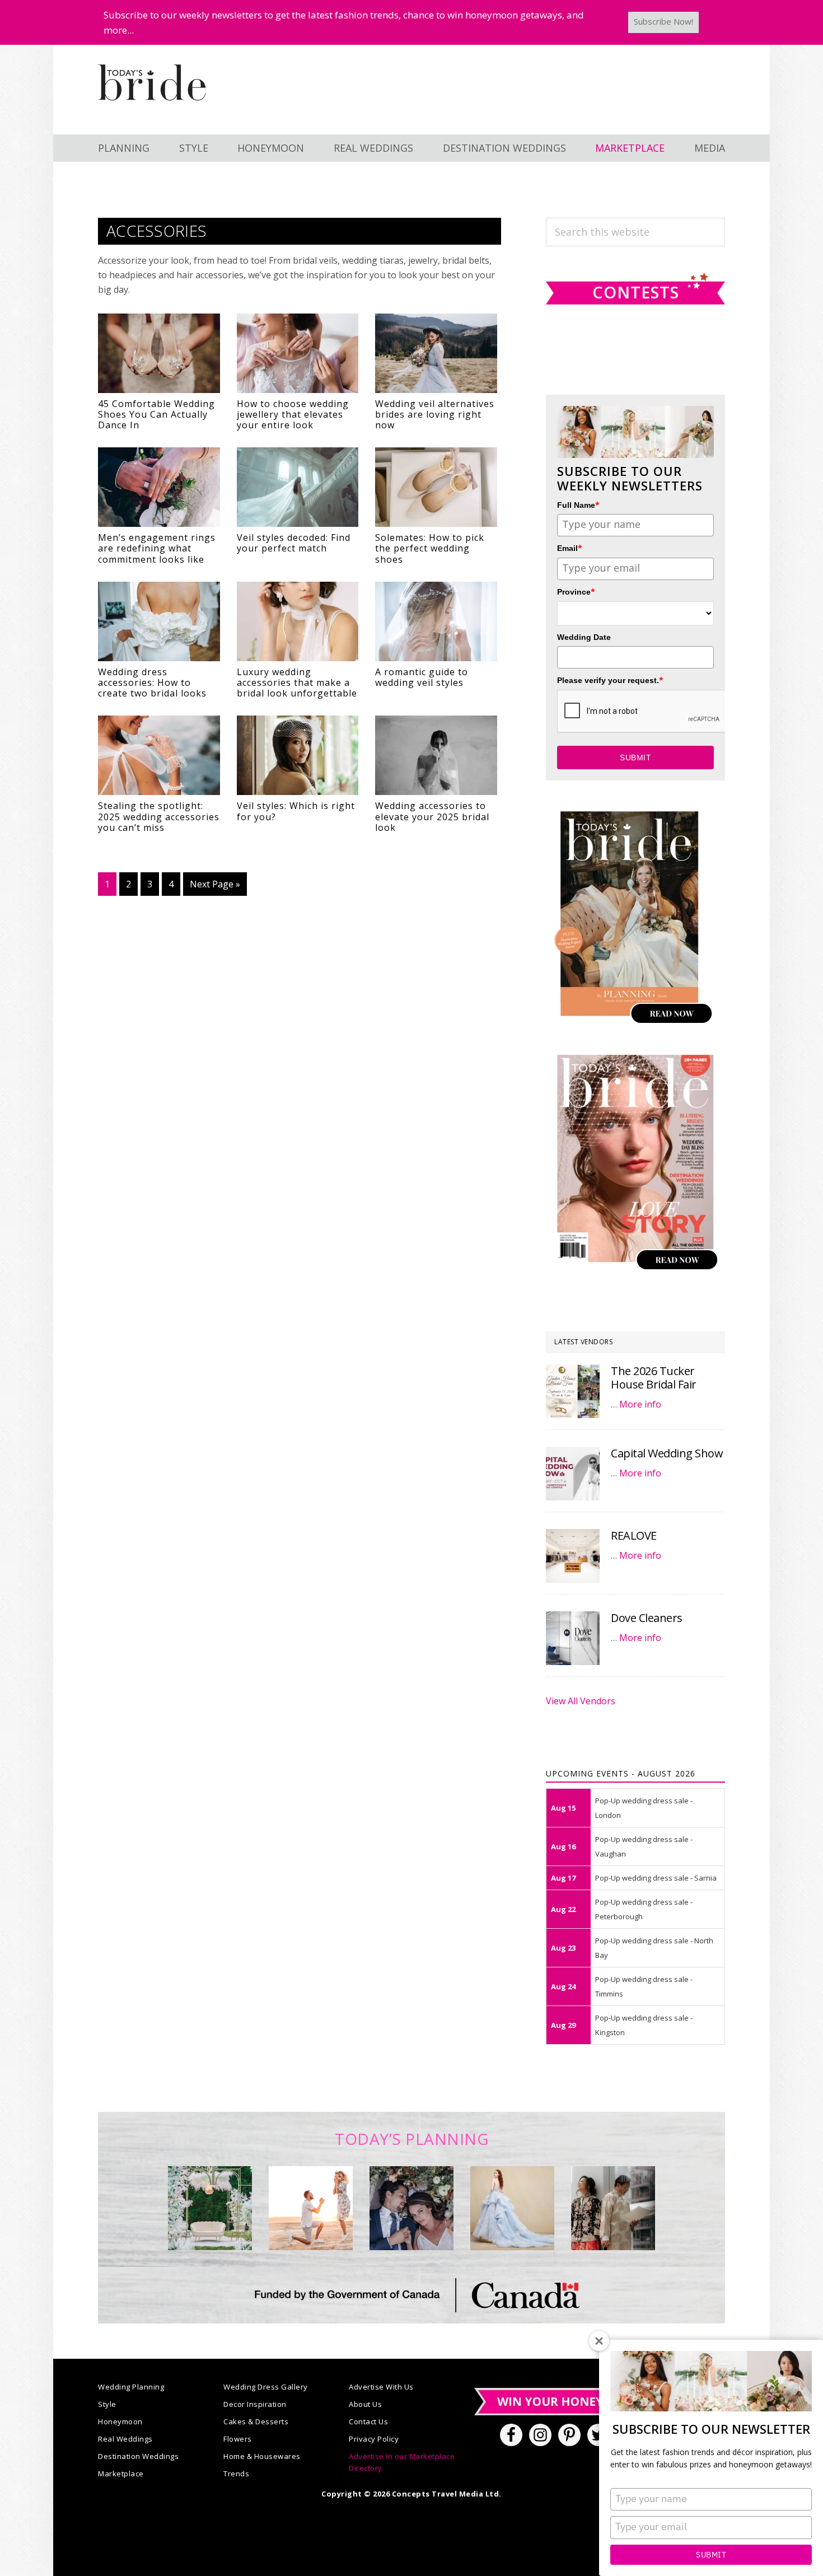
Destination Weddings (138, 2456)
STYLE (194, 148)
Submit (711, 2555)
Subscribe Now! (663, 21)
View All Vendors (581, 1701)
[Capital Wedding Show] (573, 1474)
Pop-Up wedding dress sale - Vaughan (644, 1846)
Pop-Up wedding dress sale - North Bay (654, 1948)
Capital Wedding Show (667, 1453)
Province (576, 592)
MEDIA (710, 148)
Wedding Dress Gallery (266, 2387)
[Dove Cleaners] (573, 1638)
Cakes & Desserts (256, 2421)
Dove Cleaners (647, 1618)
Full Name (578, 505)
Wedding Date (584, 637)
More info (640, 1404)
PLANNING (124, 148)
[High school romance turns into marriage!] (613, 2208)
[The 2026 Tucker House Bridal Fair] (573, 1391)
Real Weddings (125, 2439)
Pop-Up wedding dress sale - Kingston (644, 2025)
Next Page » (215, 887)
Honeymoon (120, 2421)
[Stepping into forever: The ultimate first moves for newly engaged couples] (311, 2208)
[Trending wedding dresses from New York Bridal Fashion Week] (512, 2208)
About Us (365, 2404)
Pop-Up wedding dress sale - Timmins (644, 1986)
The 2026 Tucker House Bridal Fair (654, 1378)
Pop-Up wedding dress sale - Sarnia (656, 1878)
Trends (236, 2474)
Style (107, 2404)
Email (570, 548)
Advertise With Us (381, 2387)
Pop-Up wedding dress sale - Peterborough (644, 1909)
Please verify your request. (610, 680)
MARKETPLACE (630, 148)
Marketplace (121, 2474)
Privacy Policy (374, 2439)
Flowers (238, 2439)
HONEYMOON (271, 148)
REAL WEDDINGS (373, 148)
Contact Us (368, 2421)
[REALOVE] (573, 1556)
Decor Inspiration (255, 2404)
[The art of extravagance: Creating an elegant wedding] (210, 2208)
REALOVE (634, 1535)
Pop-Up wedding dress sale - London (644, 1808)
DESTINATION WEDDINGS (504, 148)
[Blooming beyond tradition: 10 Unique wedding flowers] (411, 2208)
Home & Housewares (262, 2456)
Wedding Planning (131, 2387)
